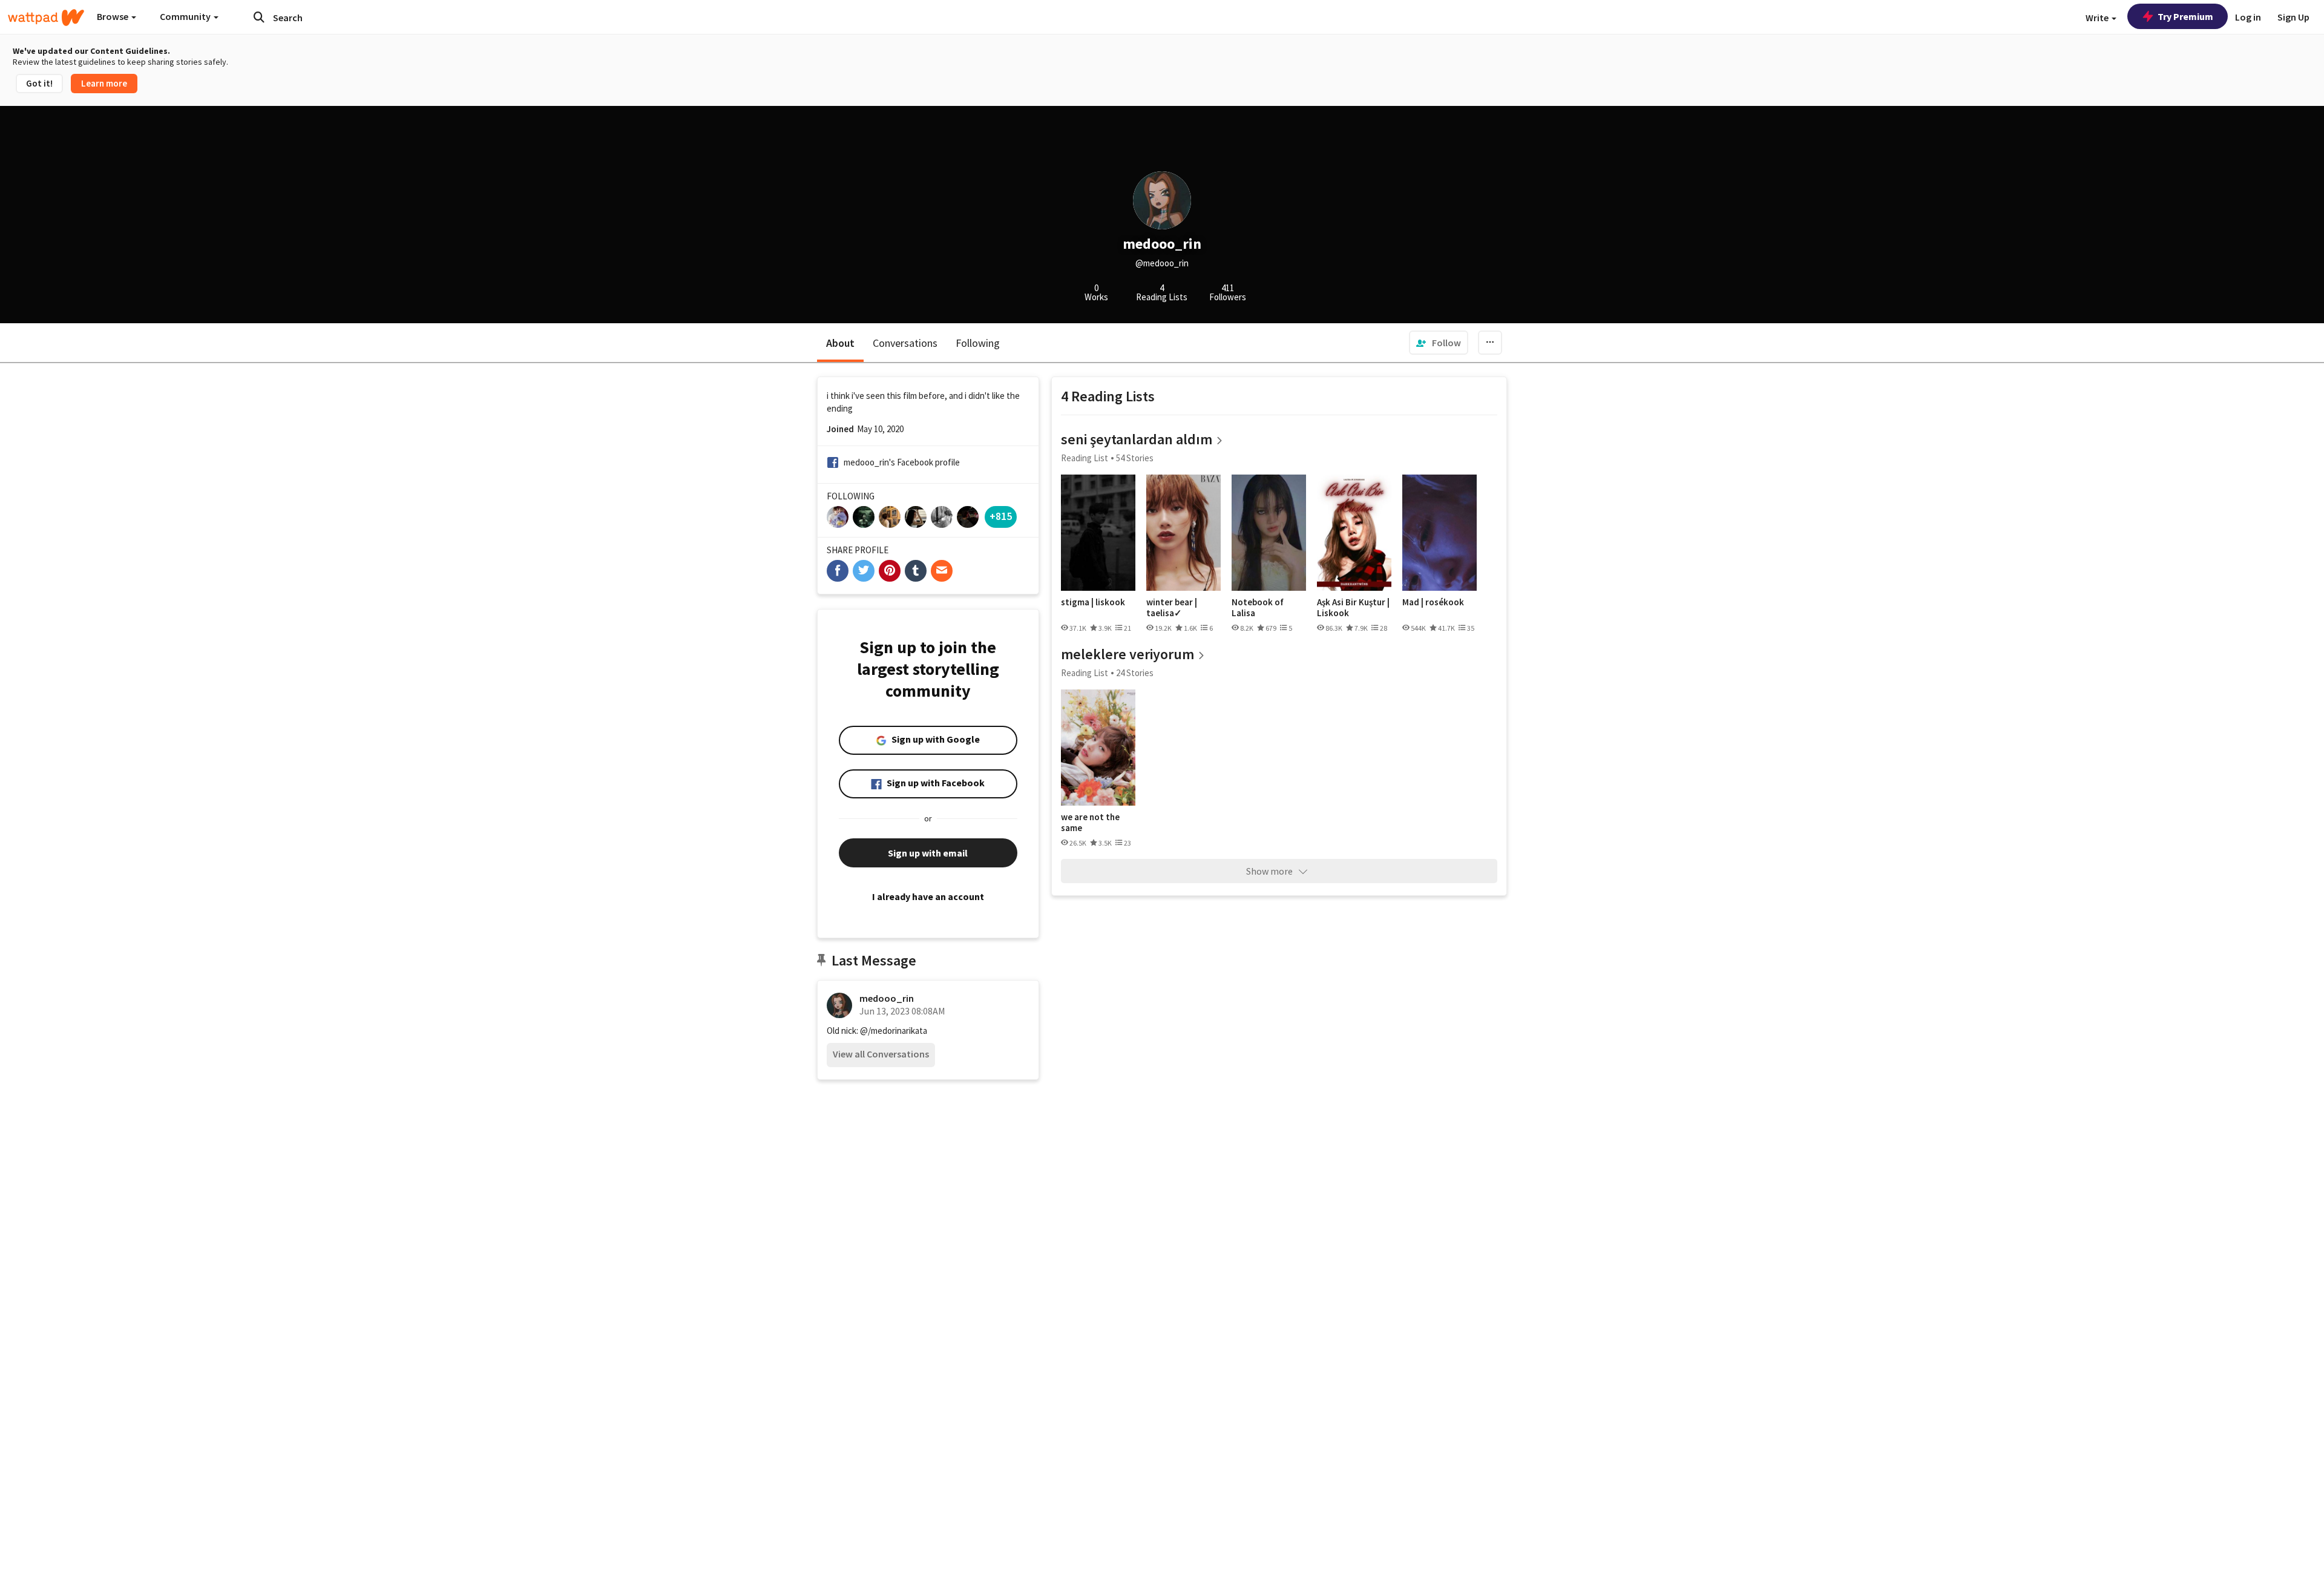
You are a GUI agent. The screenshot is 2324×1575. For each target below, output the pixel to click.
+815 (1001, 516)
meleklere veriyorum (1128, 654)
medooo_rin (887, 998)
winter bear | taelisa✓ (1172, 607)
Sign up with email (928, 853)
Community (186, 16)
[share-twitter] (864, 571)
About (840, 343)
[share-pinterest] (890, 571)
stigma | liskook (1093, 602)
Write (2098, 18)
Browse (113, 16)
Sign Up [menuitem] (2293, 17)
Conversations (905, 343)
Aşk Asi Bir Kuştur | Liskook (1353, 607)
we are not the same (1090, 822)
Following (978, 343)
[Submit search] (259, 17)
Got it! (39, 83)
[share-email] (942, 571)
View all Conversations (881, 1054)
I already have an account (928, 896)
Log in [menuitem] (2248, 17)
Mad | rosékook (1433, 602)
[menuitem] (1439, 343)
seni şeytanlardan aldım (1137, 439)
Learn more (104, 83)
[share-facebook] (838, 571)
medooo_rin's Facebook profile (902, 462)
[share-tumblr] (916, 571)
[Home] (46, 18)
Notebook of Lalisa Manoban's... (1258, 607)
